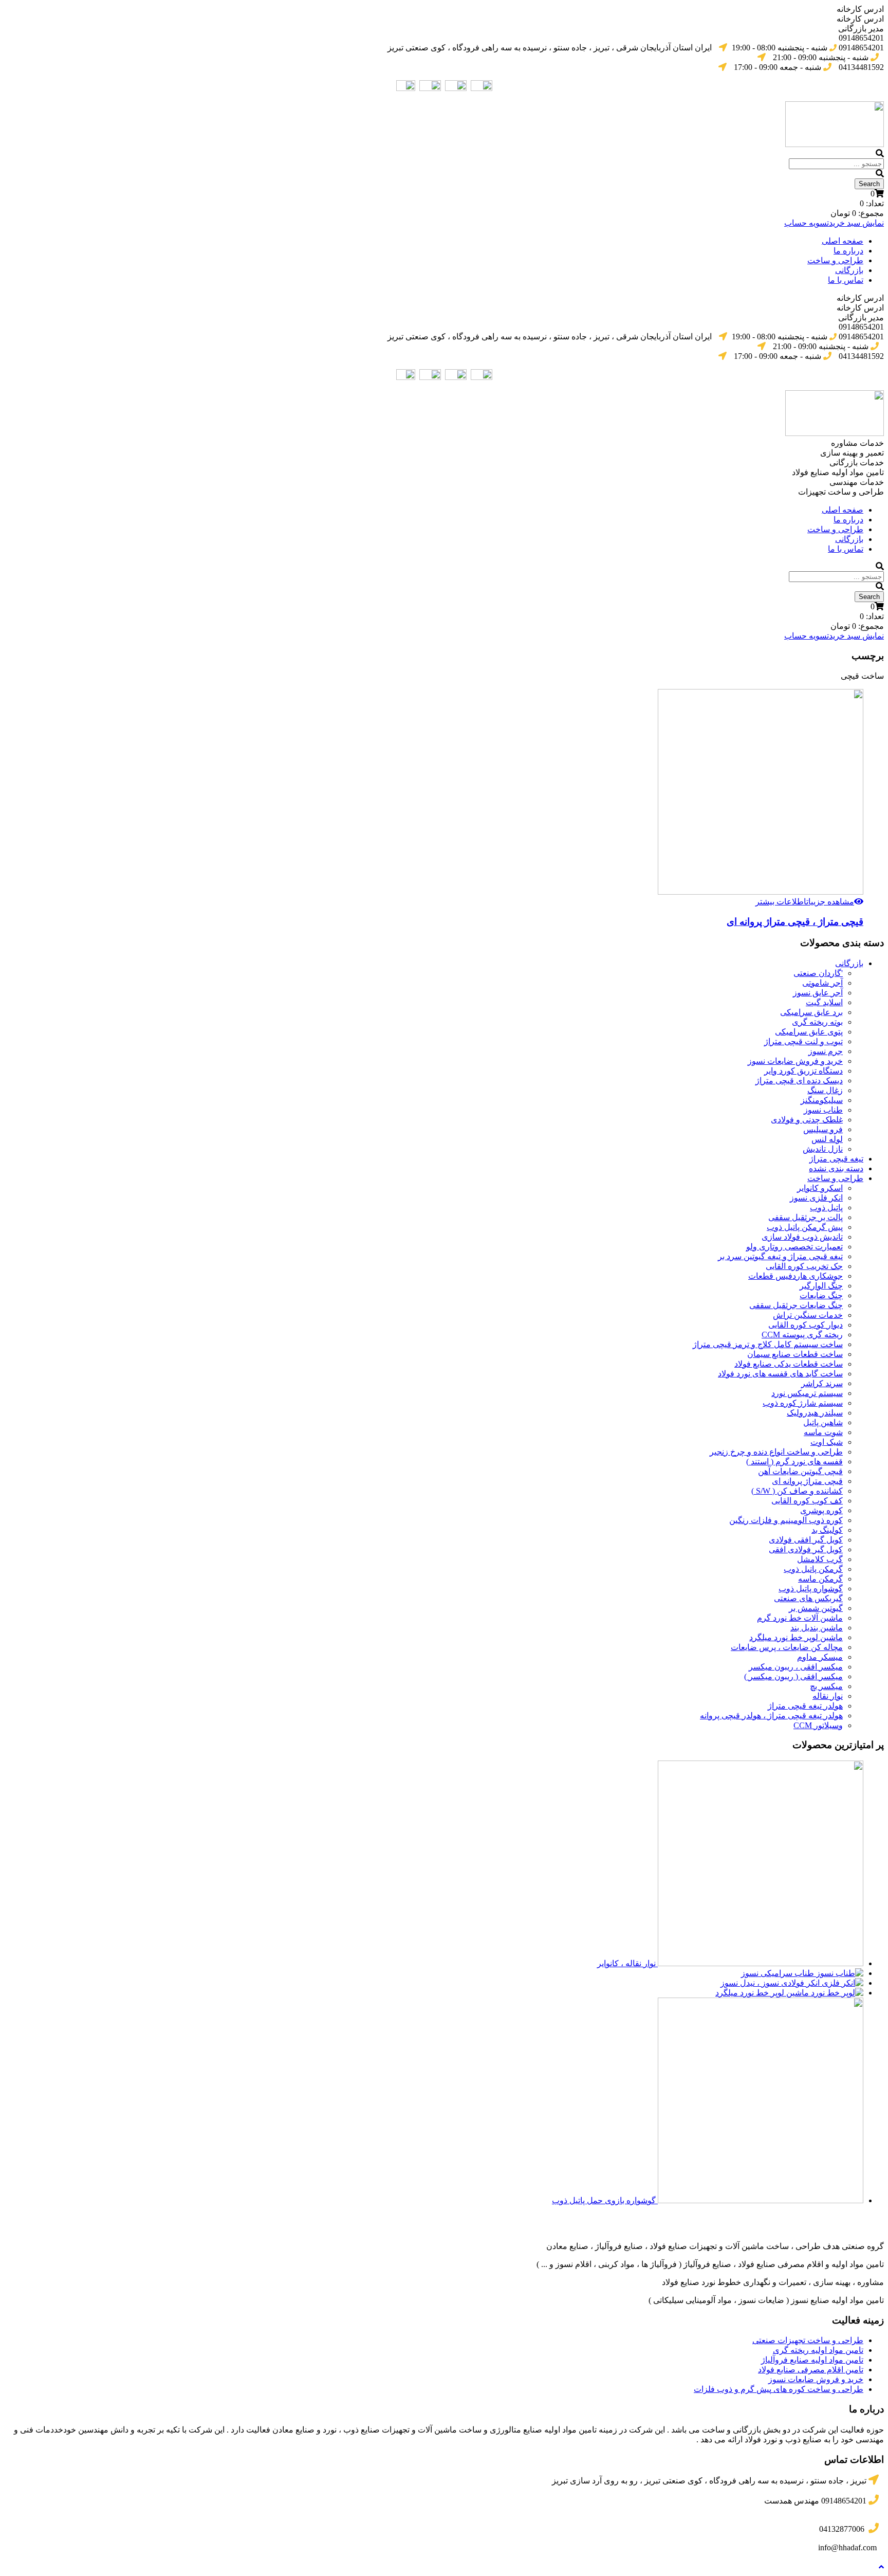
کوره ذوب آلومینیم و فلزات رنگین (786, 1520)
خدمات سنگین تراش (808, 1315)
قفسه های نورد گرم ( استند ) (794, 1462)
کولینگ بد (827, 1530)
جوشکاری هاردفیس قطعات (795, 1276)
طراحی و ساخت (835, 260)
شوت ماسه (823, 1432)
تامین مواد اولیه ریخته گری (818, 2350)
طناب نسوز (823, 1110)
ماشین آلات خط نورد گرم (800, 1618)
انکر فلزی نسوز (816, 1198)
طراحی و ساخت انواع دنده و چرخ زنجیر (776, 1452)
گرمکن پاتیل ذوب (813, 1569)
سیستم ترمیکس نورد (807, 1393)
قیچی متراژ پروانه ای (807, 1481)
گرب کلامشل (820, 1559)
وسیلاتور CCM (818, 1725)
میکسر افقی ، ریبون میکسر (796, 1667)
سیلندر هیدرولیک (815, 1413)
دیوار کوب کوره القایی (806, 1325)
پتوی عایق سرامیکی (809, 1032)
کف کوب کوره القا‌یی (807, 1501)
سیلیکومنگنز (822, 1100)
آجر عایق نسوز (818, 993)
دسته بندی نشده (836, 1168)
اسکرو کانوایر (820, 1188)
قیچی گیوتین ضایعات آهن (800, 1471)
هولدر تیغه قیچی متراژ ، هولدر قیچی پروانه (771, 1716)
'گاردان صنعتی (818, 973)
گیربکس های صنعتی (808, 1598)
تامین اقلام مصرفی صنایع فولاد (811, 2370)
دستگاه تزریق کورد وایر (803, 1071)
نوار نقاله (828, 1696)
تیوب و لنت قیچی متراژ (803, 1041)
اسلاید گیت (824, 1002)
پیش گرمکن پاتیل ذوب (805, 1227)
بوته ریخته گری (817, 1022)
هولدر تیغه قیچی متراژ (805, 1706)
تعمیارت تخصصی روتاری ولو (794, 1247)
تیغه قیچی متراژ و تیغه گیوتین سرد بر (780, 1256)
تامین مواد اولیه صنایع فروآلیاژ (812, 2360)
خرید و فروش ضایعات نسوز (795, 1061)
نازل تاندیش (823, 1149)
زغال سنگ (825, 1090)
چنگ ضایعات (821, 1295)
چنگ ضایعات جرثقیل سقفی (796, 1305)
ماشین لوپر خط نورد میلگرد (796, 1637)
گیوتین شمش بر (816, 1608)
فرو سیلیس (823, 1129)
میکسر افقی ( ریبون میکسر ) (793, 1676)
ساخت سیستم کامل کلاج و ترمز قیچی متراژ (768, 1344)
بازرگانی (849, 270)
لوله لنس (827, 1139)
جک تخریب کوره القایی (804, 1266)
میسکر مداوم (820, 1657)
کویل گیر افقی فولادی (806, 1540)
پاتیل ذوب (826, 1208)
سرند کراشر (822, 1383)
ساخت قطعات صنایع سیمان (795, 1354)
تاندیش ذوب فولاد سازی (802, 1237)
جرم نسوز (826, 1051)
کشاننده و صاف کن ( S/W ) (797, 1491)
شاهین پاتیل (823, 1422)
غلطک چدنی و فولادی (807, 1120)
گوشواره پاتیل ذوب (811, 1589)
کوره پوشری (821, 1510)
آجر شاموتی (822, 983)
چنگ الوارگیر (821, 1286)
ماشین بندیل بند (817, 1628)
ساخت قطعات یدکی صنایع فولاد (789, 1364)
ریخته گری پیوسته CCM (802, 1335)
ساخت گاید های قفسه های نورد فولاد (780, 1374)
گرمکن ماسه (820, 1579)
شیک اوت (827, 1442)
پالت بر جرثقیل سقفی (806, 1217)
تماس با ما (846, 280)
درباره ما (848, 251)
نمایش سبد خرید (856, 223)
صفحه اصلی (843, 241)
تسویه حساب (807, 223)
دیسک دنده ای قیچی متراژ (799, 1081)
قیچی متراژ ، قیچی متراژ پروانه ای (795, 922)
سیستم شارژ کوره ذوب (803, 1403)
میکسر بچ (826, 1686)
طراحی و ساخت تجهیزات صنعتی (808, 2340)
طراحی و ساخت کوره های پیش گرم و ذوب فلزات (779, 2389)
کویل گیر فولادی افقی (806, 1549)
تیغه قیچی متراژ (836, 1159)
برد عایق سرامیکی (811, 1012)
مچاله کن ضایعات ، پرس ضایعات (787, 1647)
